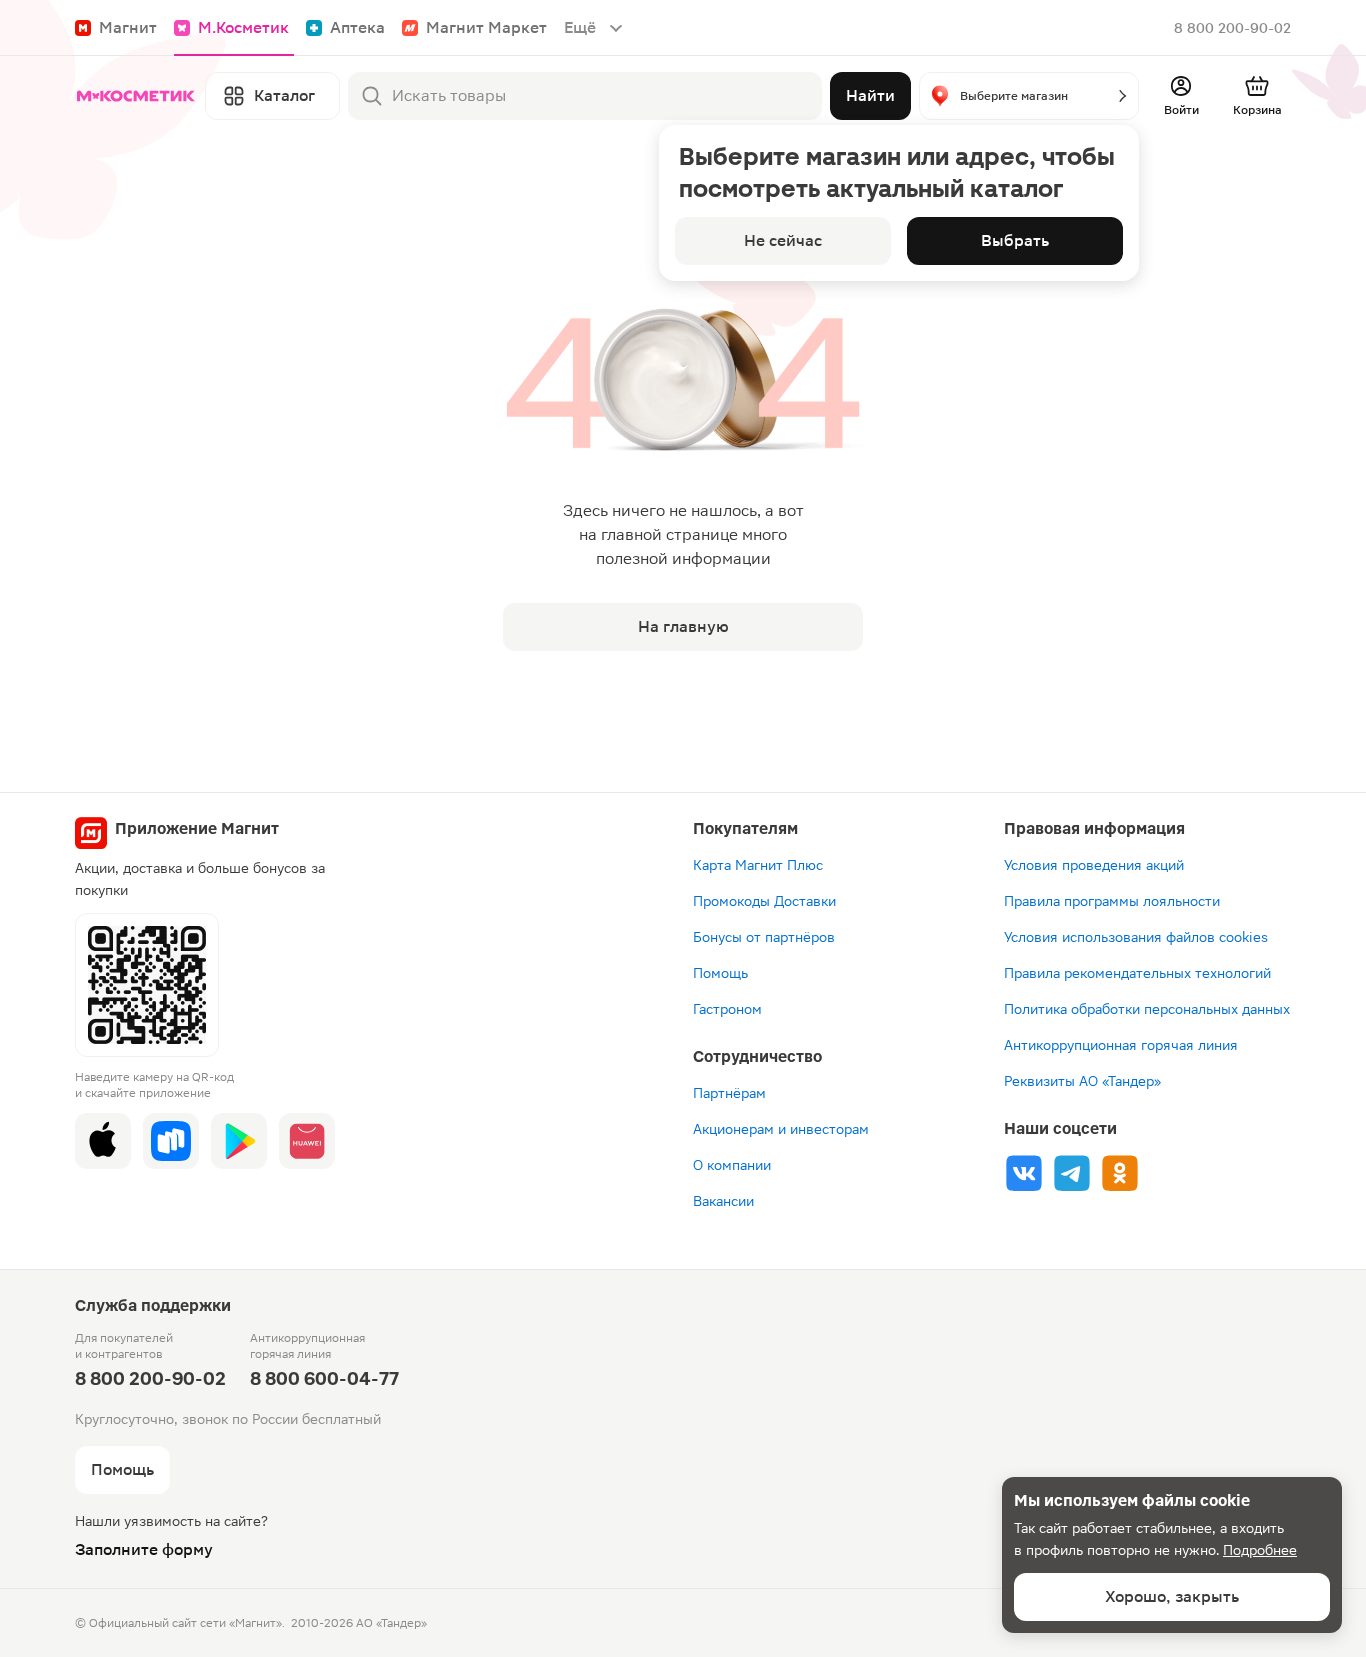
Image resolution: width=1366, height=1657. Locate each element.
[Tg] (1072, 1173)
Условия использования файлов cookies (1136, 937)
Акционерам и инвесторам (781, 1129)
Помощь (720, 973)
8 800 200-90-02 (1232, 28)
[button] (1029, 96)
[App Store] (103, 1141)
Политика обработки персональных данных (1147, 1009)
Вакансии (723, 1201)
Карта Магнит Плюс (758, 865)
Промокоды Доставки (764, 901)
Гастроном (727, 1009)
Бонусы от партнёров (764, 937)
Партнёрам (729, 1093)
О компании (732, 1165)
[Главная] (136, 96)
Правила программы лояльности (1112, 901)
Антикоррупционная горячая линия (1121, 1045)
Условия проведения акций (1094, 865)
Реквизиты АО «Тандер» (1082, 1081)
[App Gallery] (307, 1141)
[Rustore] (171, 1141)
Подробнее (1260, 1550)
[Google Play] (239, 1141)
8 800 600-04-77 (324, 1378)
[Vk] (1024, 1173)
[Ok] (1120, 1173)
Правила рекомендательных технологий (1137, 973)
